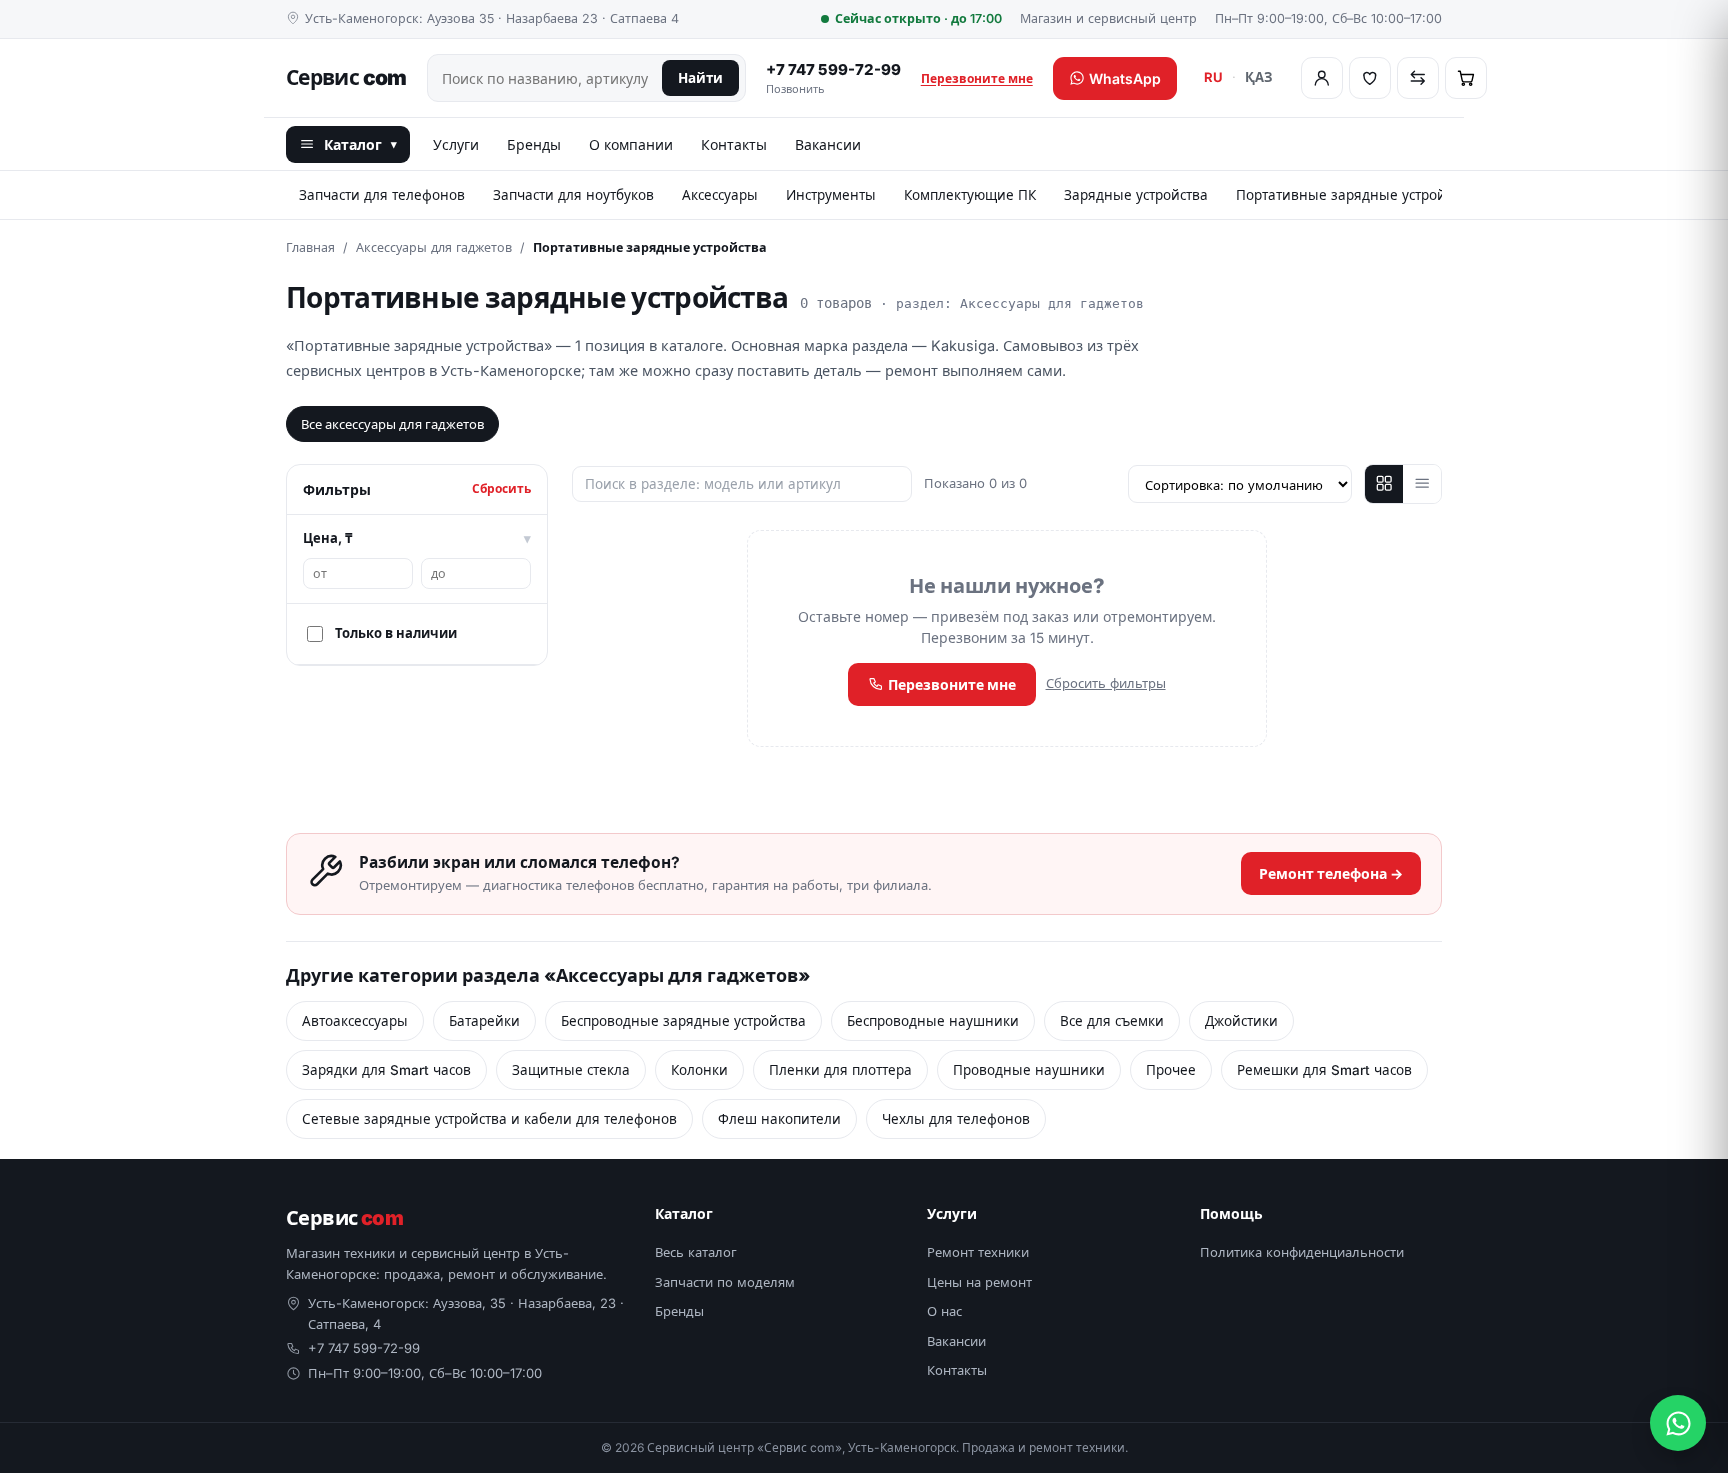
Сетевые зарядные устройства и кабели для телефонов (489, 1119)
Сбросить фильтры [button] (1106, 683)
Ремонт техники (978, 1252)
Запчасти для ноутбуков (573, 195)
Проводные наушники (1029, 1070)
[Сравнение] (1418, 78)
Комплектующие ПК (970, 195)
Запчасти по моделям (725, 1282)
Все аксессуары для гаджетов (392, 424)
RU (1213, 77)
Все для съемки (1112, 1021)
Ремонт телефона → (1331, 873)
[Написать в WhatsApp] (1678, 1423)
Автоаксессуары (355, 1021)
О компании (631, 144)
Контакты (734, 144)
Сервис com (346, 77)
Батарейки (484, 1021)
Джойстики (1241, 1021)
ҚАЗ (1258, 77)
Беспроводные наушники (933, 1021)
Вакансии (828, 144)
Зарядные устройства (1136, 195)
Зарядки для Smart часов (386, 1070)
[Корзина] (1466, 78)
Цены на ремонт (979, 1282)
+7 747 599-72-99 (833, 78)
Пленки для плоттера (840, 1070)
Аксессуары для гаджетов (434, 247)
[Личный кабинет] (1322, 78)
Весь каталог (696, 1252)
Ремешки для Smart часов (1324, 1070)
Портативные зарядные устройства (1355, 195)
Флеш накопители (779, 1119)
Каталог (360, 144)
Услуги (456, 144)
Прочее (1171, 1070)
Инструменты (831, 195)
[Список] (1422, 484)
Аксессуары (720, 195)
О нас (944, 1311)
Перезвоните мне (977, 78)
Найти (700, 78)
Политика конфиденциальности (1302, 1252)
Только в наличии (396, 633)
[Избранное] (1370, 78)
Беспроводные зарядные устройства (683, 1021)
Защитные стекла (571, 1070)
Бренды (534, 144)
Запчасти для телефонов (382, 195)
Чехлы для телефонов (956, 1119)
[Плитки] (1384, 484)
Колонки (699, 1070)
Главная (310, 247)
